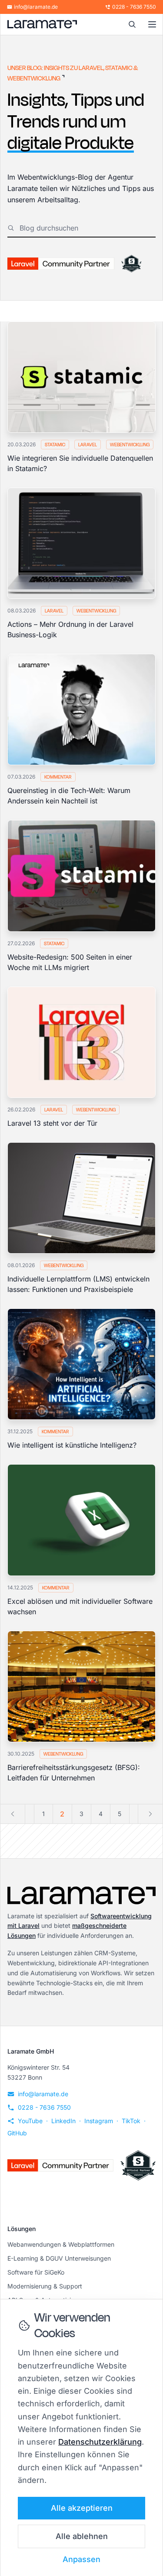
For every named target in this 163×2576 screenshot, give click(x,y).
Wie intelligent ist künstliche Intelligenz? (72, 1445)
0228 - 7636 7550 (134, 7)
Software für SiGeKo (36, 2272)
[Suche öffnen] (132, 24)
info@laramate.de (36, 7)
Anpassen (81, 2559)
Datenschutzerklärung (100, 2442)
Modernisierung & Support (45, 2286)
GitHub (17, 2133)
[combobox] (88, 228)
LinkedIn (63, 2121)
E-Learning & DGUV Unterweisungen (59, 2258)
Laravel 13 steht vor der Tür (52, 1123)
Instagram (99, 2121)
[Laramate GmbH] (81, 1895)
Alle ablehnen (82, 2536)
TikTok (131, 2121)
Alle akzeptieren (82, 2508)
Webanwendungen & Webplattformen (61, 2244)
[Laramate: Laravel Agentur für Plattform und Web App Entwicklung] (42, 24)
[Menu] (152, 24)
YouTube (30, 2121)
